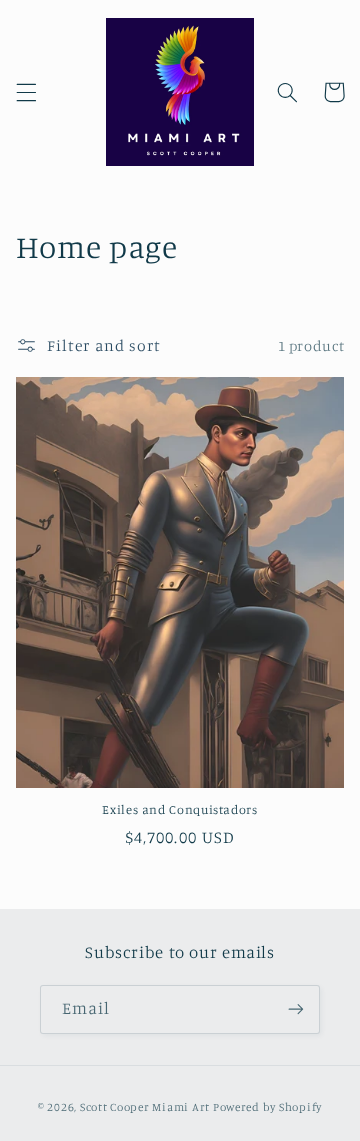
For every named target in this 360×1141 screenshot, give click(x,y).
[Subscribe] (296, 1009)
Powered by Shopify (267, 1107)
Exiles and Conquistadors (179, 809)
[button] (26, 92)
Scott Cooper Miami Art (145, 1107)
